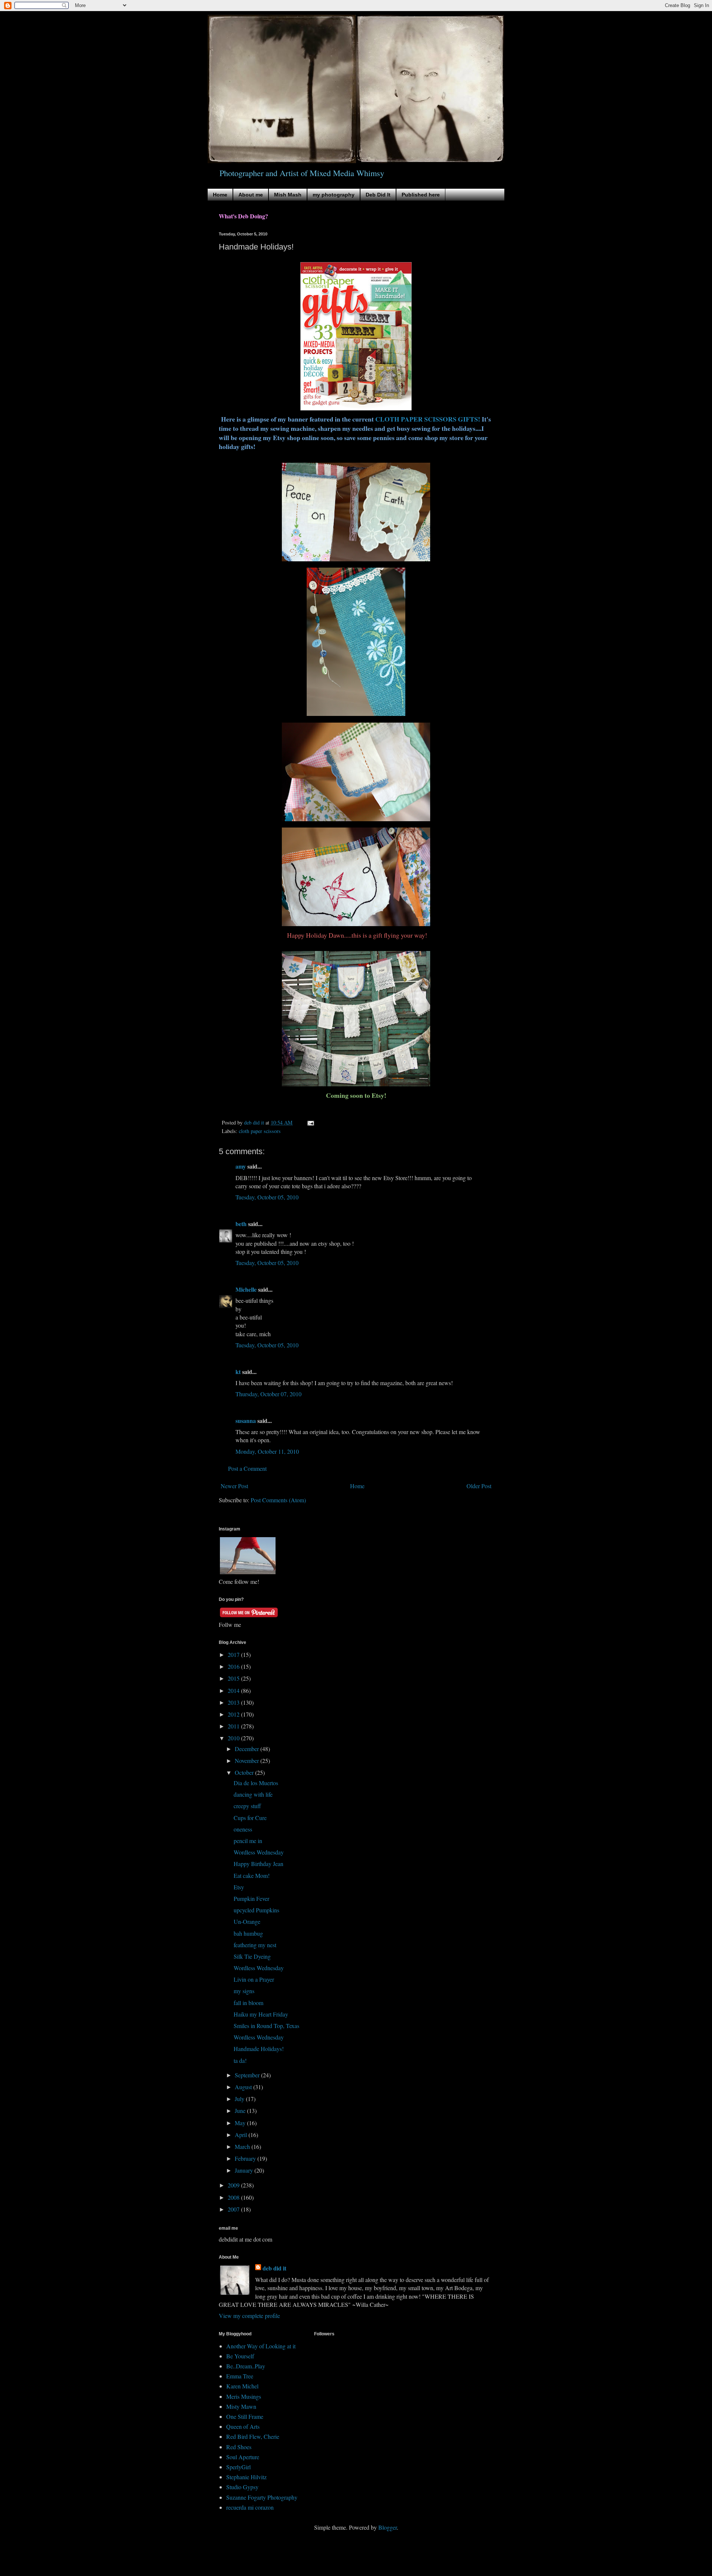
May (241, 2123)
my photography (334, 195)
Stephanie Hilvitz (246, 2477)
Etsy (239, 1887)
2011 (234, 1726)
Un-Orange (247, 1921)
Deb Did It (378, 195)
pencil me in (248, 1841)
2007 (234, 2209)
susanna (246, 1421)
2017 (234, 1654)
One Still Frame (245, 2416)
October (245, 1772)
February (246, 2158)
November (248, 1761)
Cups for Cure (250, 1818)
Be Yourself (240, 2356)
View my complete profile (249, 2316)
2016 (234, 1666)
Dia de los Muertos (256, 1783)
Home (220, 195)
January (245, 2170)
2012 (234, 1714)
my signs (244, 1991)
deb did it (274, 2268)
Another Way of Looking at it (261, 2346)
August (244, 2087)
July (240, 2099)
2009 (234, 2185)
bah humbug (248, 1933)
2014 (234, 1690)
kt (238, 1372)
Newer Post (234, 1486)
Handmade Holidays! (259, 2049)
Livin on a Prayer (254, 1979)
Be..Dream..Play (246, 2366)
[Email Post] (310, 1122)
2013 (234, 1702)
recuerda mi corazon (250, 2507)
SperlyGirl (238, 2467)
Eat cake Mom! (252, 1875)
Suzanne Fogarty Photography (262, 2497)
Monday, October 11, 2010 (267, 1451)
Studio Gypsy (242, 2487)
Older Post (479, 1486)
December (248, 1749)
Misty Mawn (241, 2406)
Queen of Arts (243, 2426)
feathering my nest (255, 1945)
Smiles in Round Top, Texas (266, 2026)
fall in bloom (248, 2003)
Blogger (388, 2527)
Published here (421, 195)
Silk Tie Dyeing (252, 1956)
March (243, 2146)
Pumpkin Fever (251, 1898)
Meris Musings (244, 2396)
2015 (234, 1678)
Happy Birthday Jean (258, 1864)
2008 (234, 2197)
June (241, 2111)
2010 (234, 1738)
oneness (243, 1829)
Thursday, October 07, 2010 (268, 1394)
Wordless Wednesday (259, 1852)
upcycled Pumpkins (256, 1910)
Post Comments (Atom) (278, 1500)
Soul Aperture (243, 2457)
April (242, 2135)
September (248, 2075)
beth (241, 1224)
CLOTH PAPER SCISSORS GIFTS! (428, 419)
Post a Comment (247, 1468)
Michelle (246, 1289)
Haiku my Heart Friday (261, 2014)
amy (241, 1166)
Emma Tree (240, 2376)
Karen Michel (242, 2386)
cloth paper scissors (260, 1131)
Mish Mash (288, 195)
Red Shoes (239, 2447)
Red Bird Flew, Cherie (253, 2436)
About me (251, 195)
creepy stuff (247, 1806)
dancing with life (253, 1794)
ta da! (240, 2060)
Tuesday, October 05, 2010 (267, 1197)
